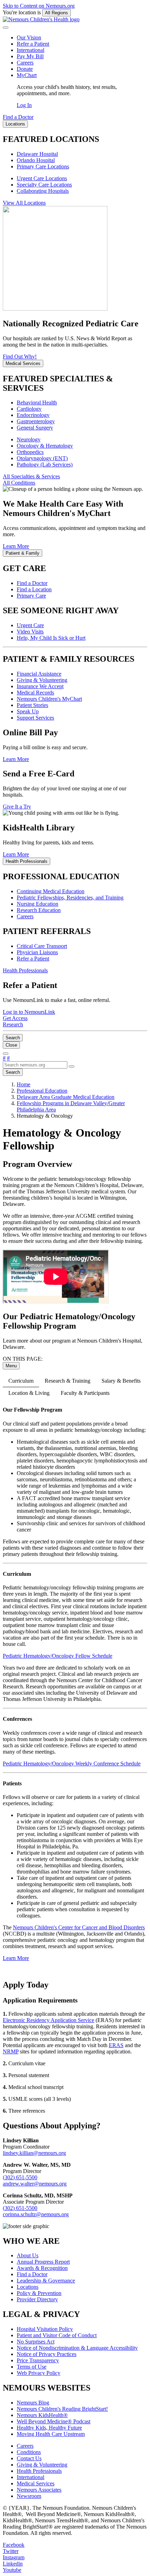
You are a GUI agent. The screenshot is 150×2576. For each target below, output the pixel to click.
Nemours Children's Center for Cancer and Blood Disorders (79, 1927)
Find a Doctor (32, 583)
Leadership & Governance (46, 2281)
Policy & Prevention (39, 2293)
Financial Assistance (39, 674)
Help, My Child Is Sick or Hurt (51, 638)
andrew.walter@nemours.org (35, 2184)
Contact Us (29, 2458)
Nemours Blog (33, 2403)
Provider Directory (37, 2299)
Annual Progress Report (43, 2262)
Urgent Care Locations (42, 178)
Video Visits (30, 632)
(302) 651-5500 (20, 2177)
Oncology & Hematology (45, 446)
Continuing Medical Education (51, 891)
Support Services (35, 718)
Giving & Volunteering (42, 680)
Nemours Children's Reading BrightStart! (62, 2409)
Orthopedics (30, 452)
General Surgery (35, 428)
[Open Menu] (6, 1054)
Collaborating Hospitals (43, 191)
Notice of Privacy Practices (47, 2354)
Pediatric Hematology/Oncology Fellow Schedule (58, 1656)
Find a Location (34, 589)
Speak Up (28, 711)
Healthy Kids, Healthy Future (49, 2428)
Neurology (29, 439)
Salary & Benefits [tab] (121, 1381)
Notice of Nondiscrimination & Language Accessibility (77, 2348)
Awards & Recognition (42, 2268)
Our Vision (29, 37)
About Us (28, 2255)
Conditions (29, 2452)
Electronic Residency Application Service (48, 2020)
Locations (28, 2287)
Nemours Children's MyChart (49, 699)
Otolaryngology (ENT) (42, 458)
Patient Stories (32, 705)
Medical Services (36, 2483)
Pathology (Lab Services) (45, 465)
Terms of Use (32, 2367)
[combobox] (35, 1065)
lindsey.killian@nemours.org (34, 2153)
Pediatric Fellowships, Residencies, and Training (70, 898)
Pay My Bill (30, 56)
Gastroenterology (36, 421)
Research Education (39, 910)
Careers (25, 63)
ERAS (116, 2045)
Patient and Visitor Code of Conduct (57, 2335)
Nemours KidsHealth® (42, 2415)
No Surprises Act (36, 2342)
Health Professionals (39, 2471)
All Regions (57, 13)
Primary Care (31, 596)
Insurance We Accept (40, 686)
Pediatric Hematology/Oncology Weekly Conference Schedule (72, 1764)
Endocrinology (33, 415)
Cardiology (29, 409)
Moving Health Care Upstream (51, 2434)
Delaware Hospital (37, 154)
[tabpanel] (75, 1690)
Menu (11, 1366)
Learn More (16, 1958)
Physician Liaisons (37, 952)
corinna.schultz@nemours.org (36, 2214)
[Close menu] (6, 28)
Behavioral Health (37, 402)
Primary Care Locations (43, 166)
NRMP (11, 2051)
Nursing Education (37, 904)
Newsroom (29, 2496)
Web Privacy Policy (39, 2373)
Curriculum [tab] (21, 1381)
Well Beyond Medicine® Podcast (54, 2421)
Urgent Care (30, 625)
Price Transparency (38, 2360)
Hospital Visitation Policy (45, 2329)
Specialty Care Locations (44, 185)
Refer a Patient (33, 44)
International (31, 50)
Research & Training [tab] (67, 1381)
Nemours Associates (39, 2490)
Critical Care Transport (42, 946)
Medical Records (35, 693)
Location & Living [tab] (29, 1393)
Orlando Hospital (36, 160)
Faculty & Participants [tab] (85, 1393)
